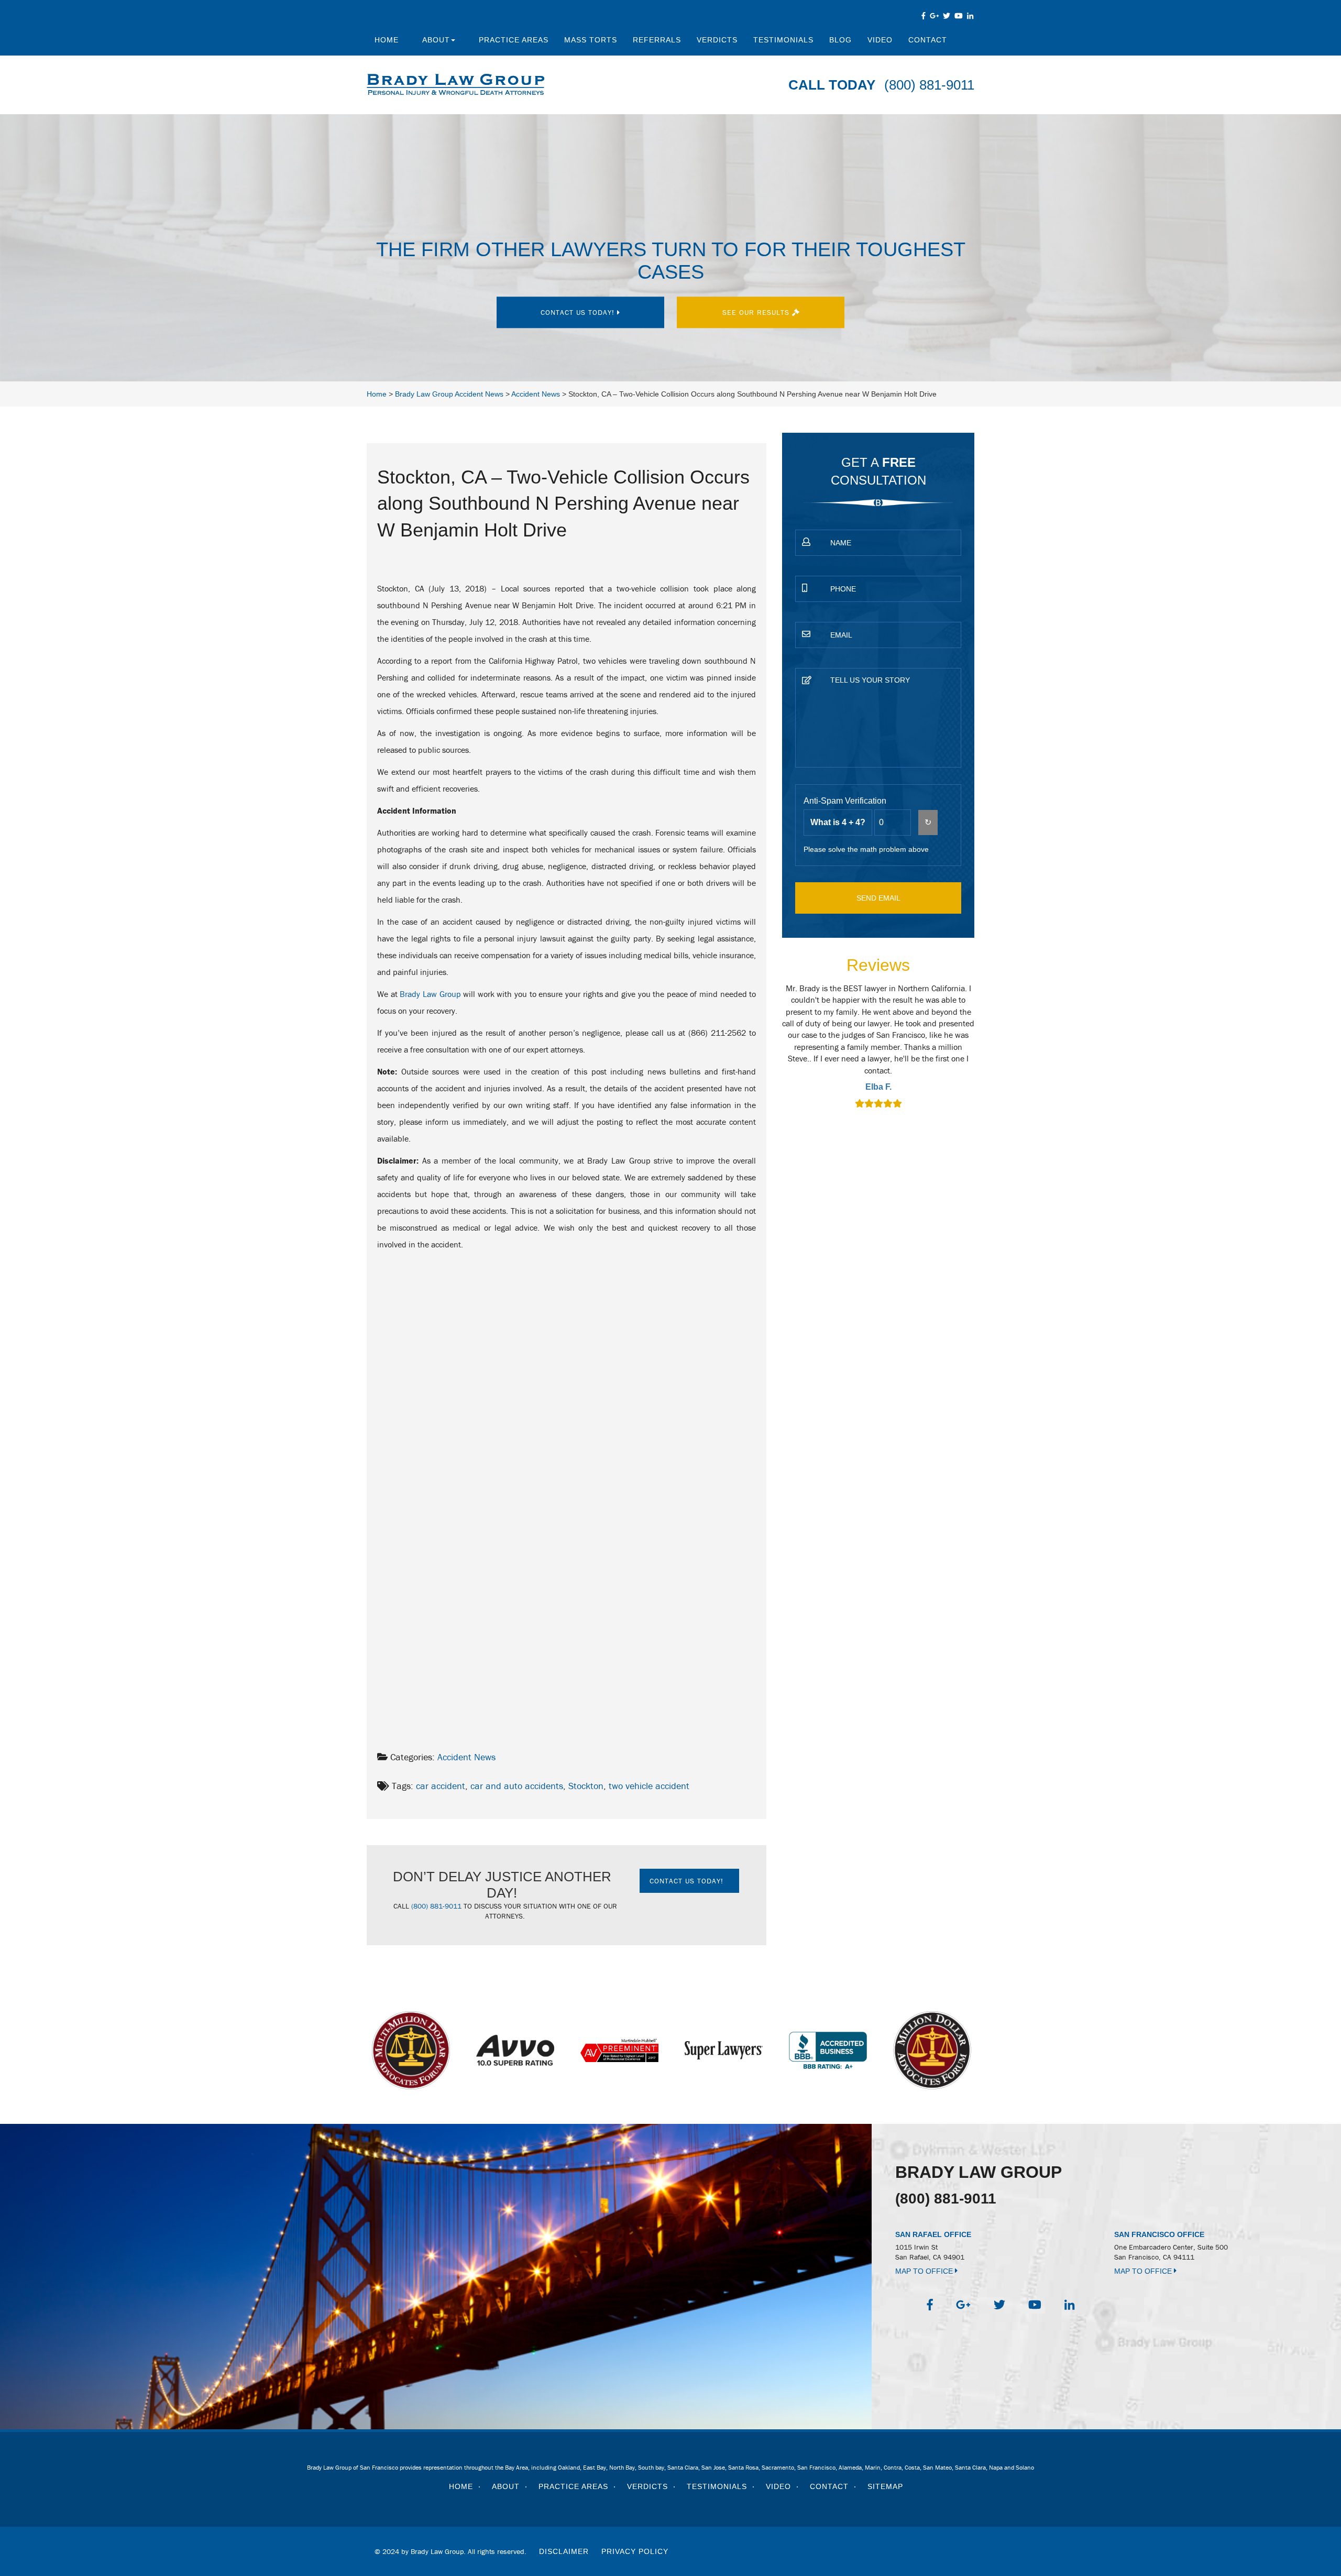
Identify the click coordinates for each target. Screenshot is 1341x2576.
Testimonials (783, 40)
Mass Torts (591, 40)
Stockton (586, 1786)
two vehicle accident (649, 1786)
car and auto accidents (517, 1786)
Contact (928, 40)
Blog (840, 40)
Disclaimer (564, 2551)
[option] (878, 1047)
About (436, 40)
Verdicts (717, 40)
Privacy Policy (635, 2551)
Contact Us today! (579, 312)
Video (880, 40)
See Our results (757, 312)
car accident (441, 1786)
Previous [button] (776, 1053)
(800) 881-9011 (929, 85)
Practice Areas (514, 40)
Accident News (466, 1757)
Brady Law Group (430, 994)
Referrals (657, 40)
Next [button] (981, 1053)
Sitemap (885, 2486)
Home (387, 40)
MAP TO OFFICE (925, 2271)
